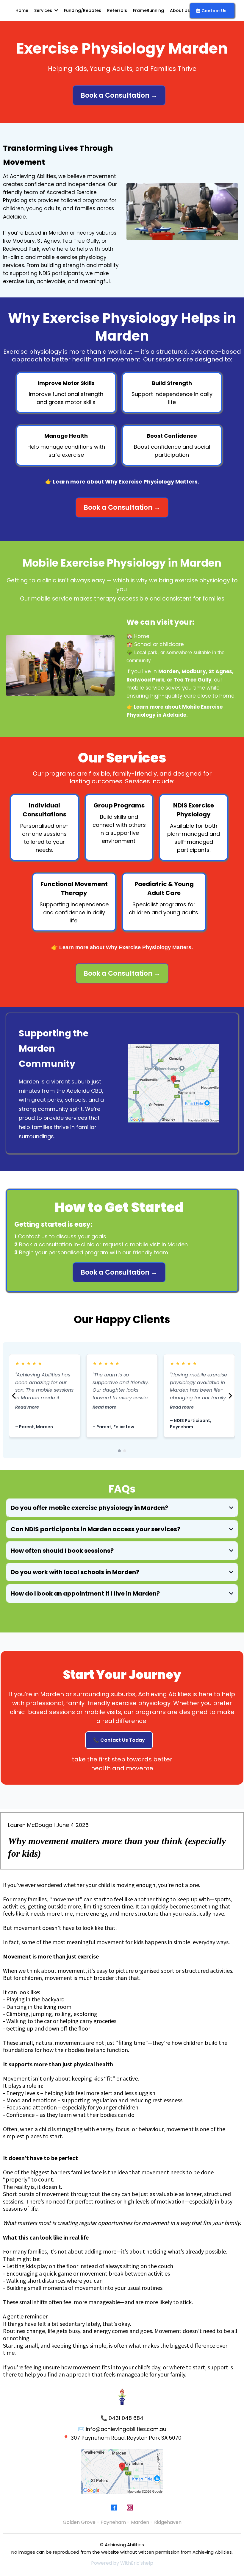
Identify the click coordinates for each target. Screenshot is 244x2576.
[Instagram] (130, 2508)
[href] (174, 1083)
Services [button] (44, 10)
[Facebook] (114, 2508)
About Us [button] (180, 10)
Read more (27, 1407)
